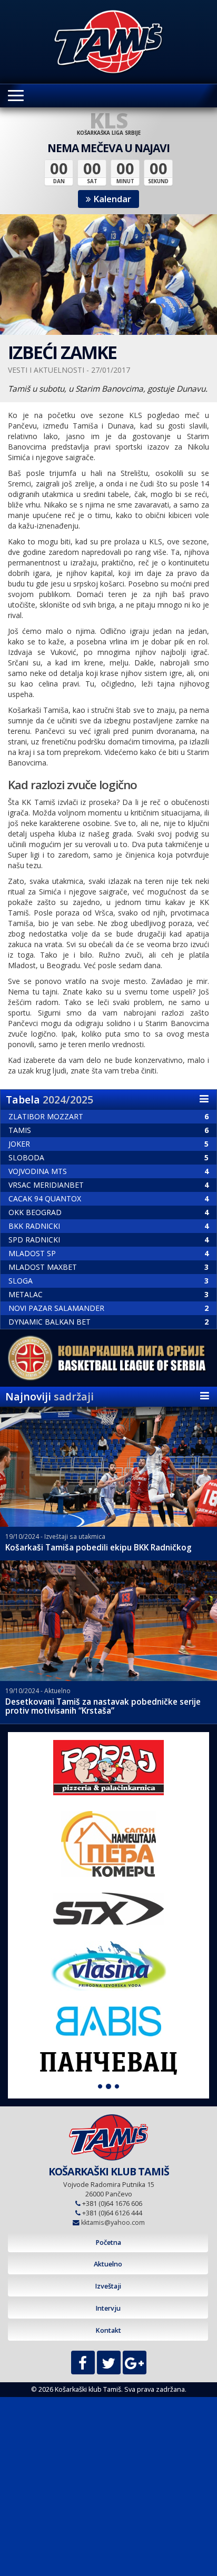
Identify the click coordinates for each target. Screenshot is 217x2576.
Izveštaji (108, 2286)
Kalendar (111, 199)
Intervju (108, 2308)
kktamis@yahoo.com (113, 2222)
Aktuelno (108, 2264)
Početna (108, 2242)
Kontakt (108, 2330)
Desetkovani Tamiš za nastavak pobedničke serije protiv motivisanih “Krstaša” (103, 1706)
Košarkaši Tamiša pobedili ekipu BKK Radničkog (98, 1548)
